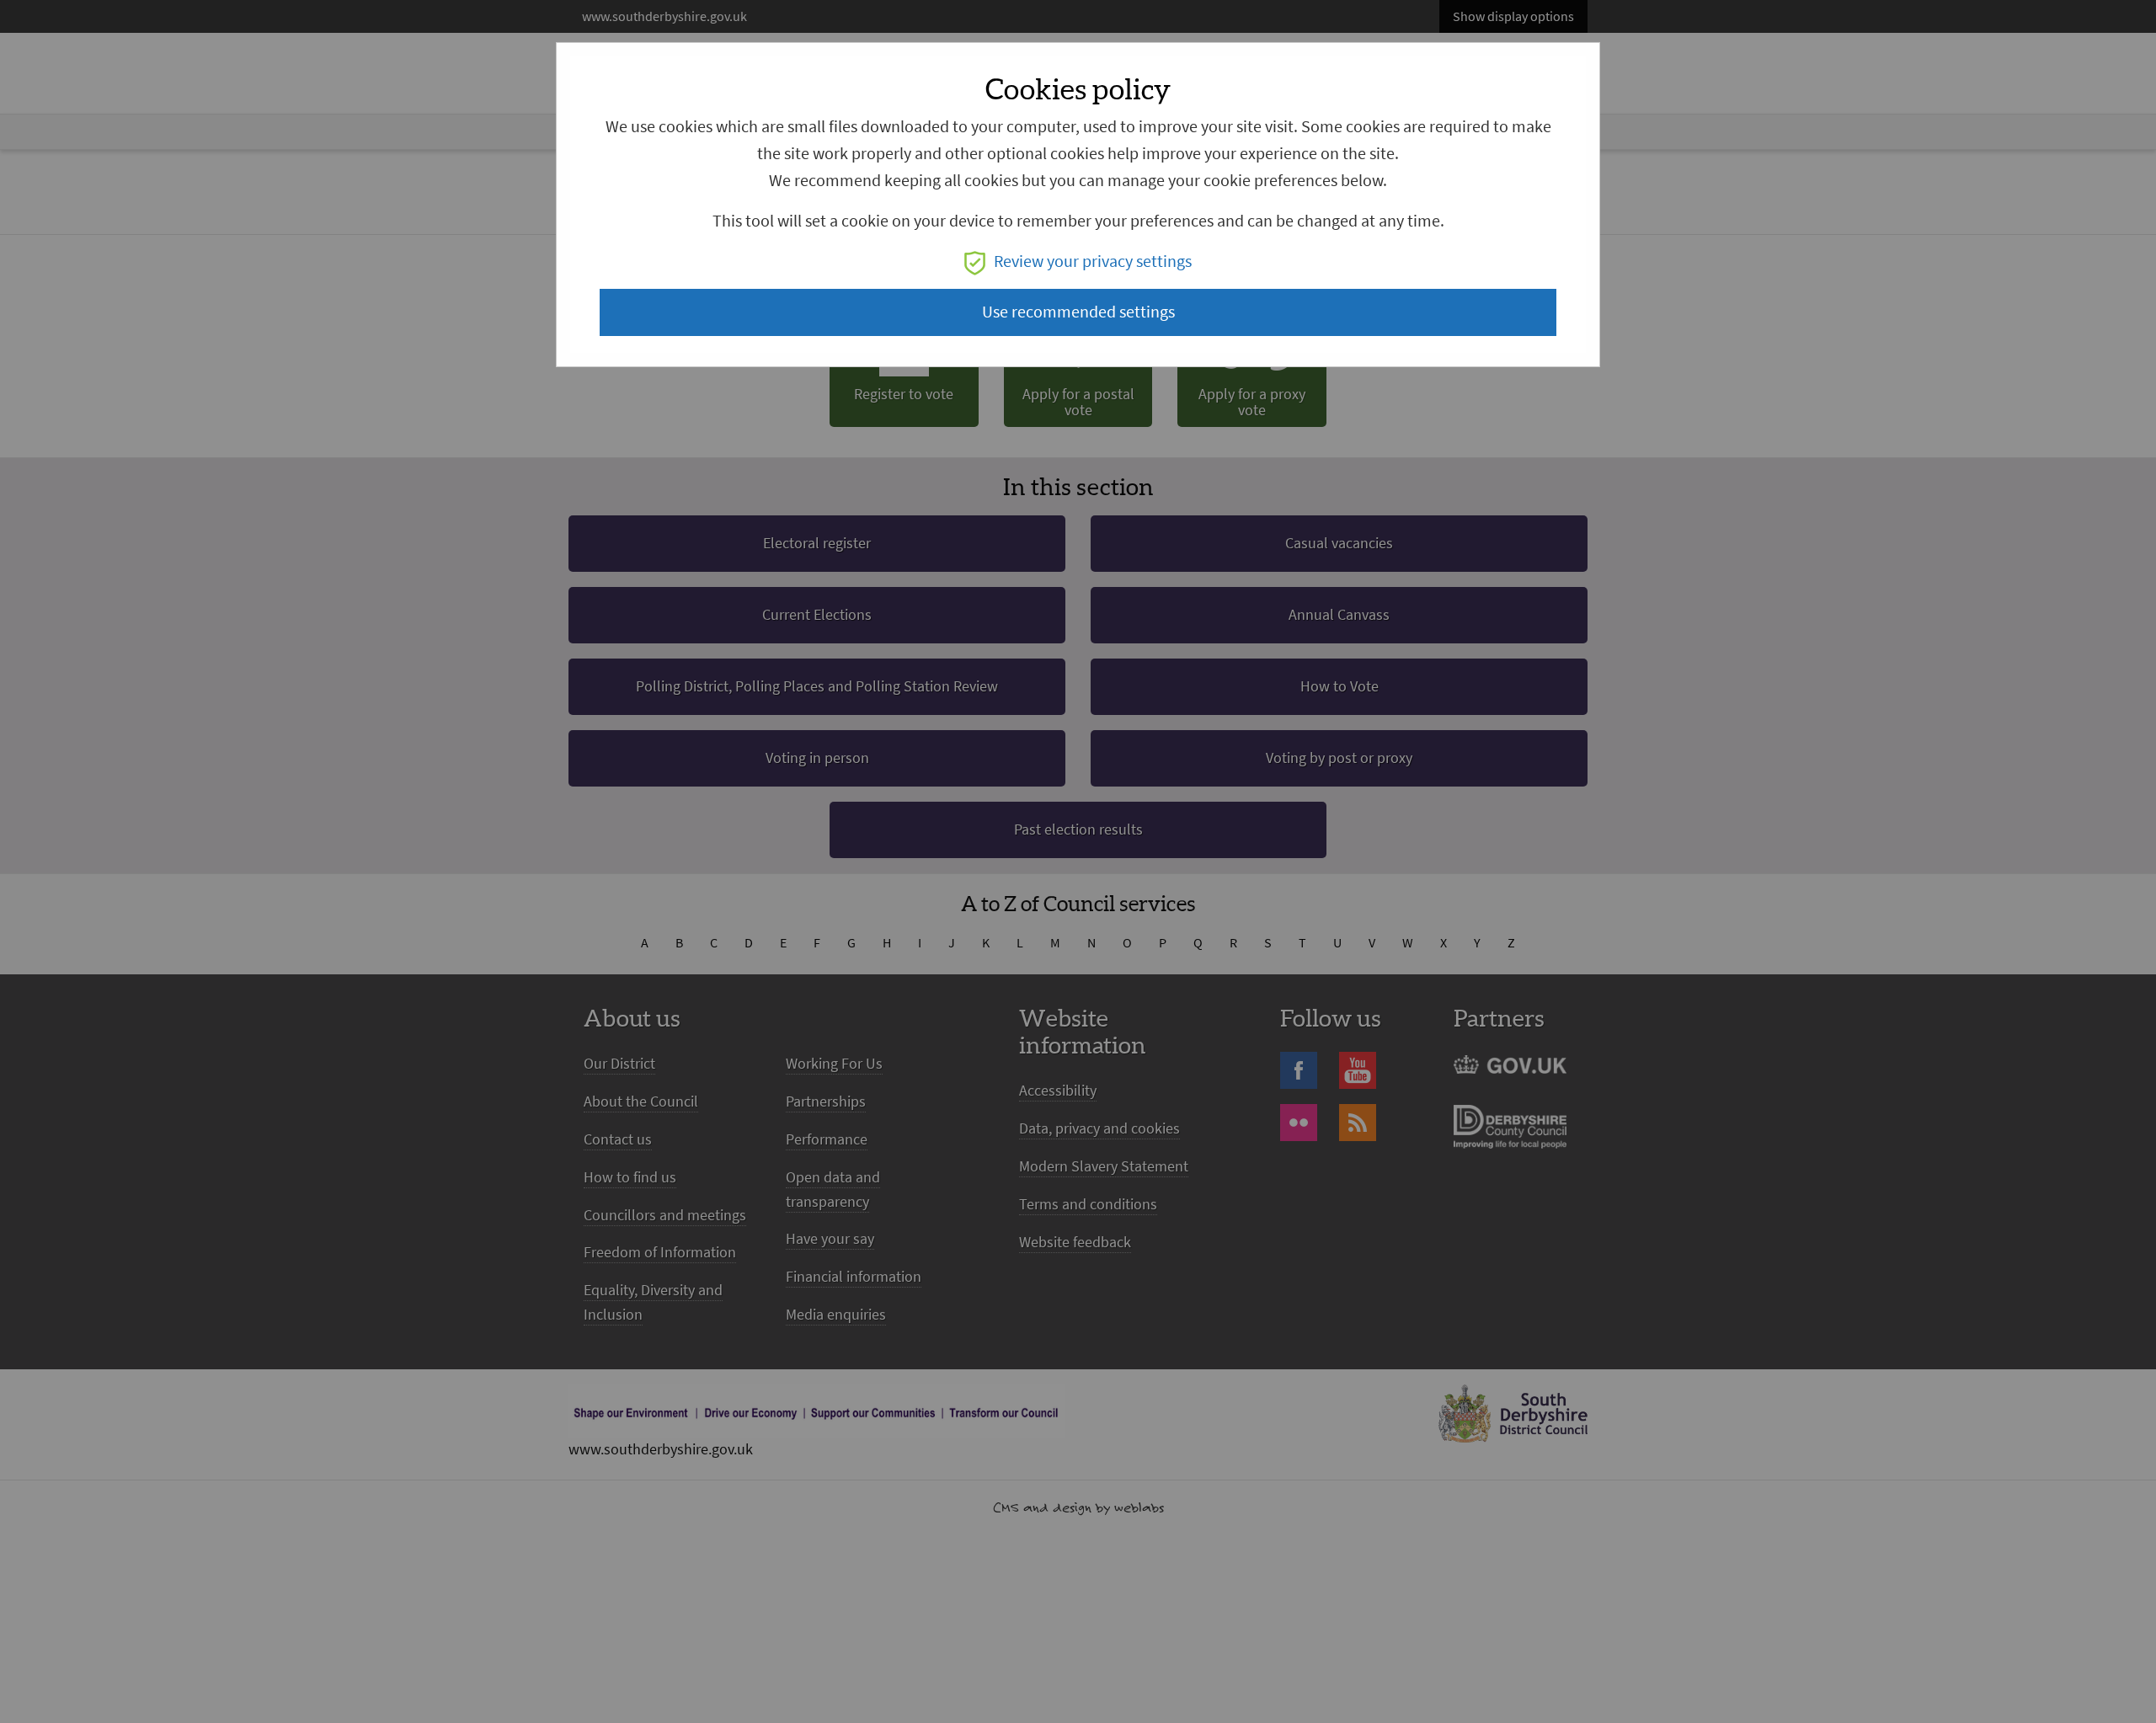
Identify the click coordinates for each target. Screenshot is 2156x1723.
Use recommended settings (1078, 312)
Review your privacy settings (1093, 261)
